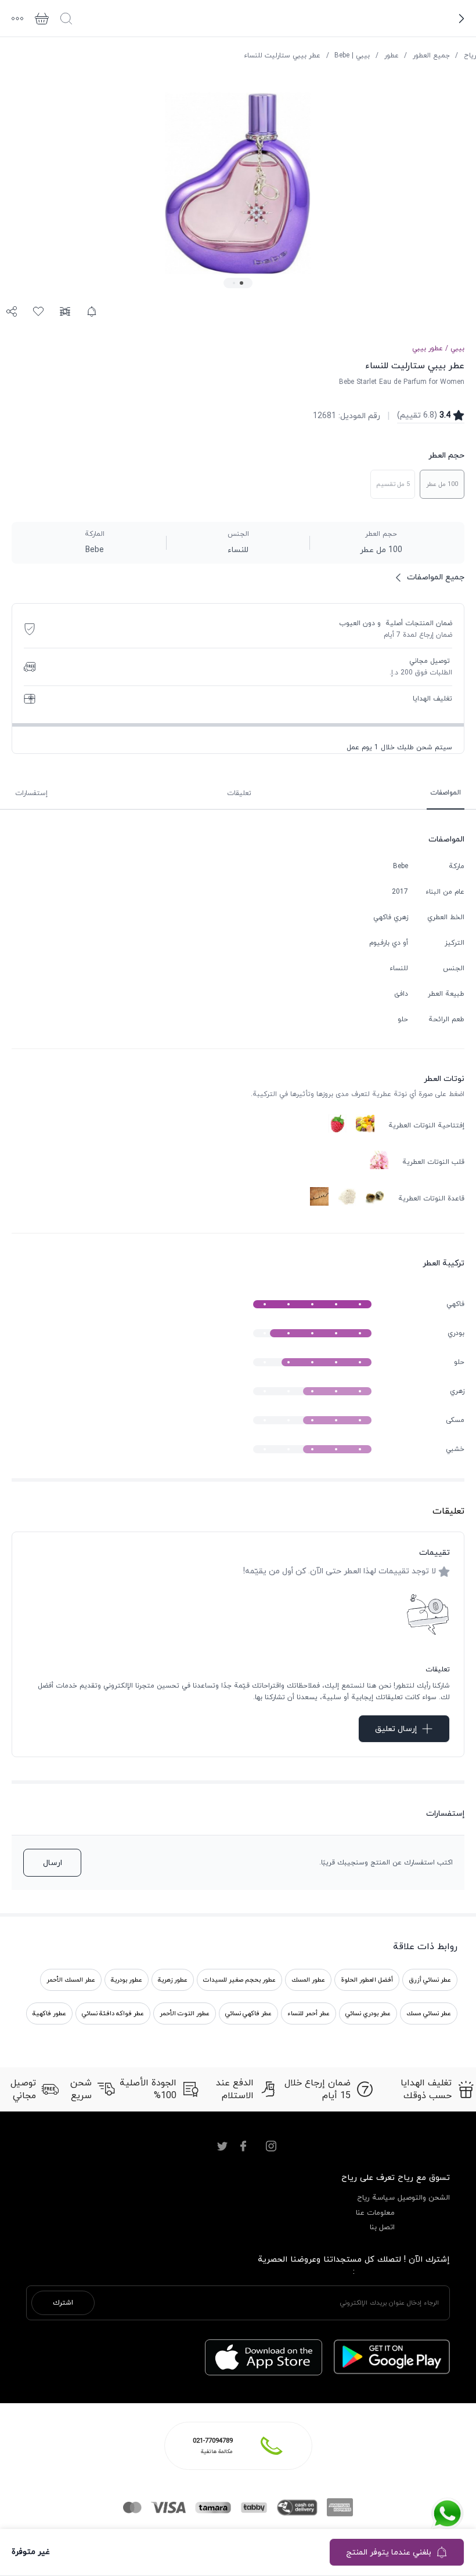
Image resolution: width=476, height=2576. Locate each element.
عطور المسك (308, 1980)
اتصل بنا (382, 2227)
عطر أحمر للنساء (309, 2013)
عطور (392, 56)
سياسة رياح (376, 2198)
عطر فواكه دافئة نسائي (113, 2013)
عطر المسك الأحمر (71, 1980)
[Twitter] (222, 2146)
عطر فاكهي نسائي (248, 2013)
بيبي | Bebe (352, 56)
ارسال (53, 1863)
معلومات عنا (375, 2213)
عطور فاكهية (49, 2013)
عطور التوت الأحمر (185, 2013)
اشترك (63, 2303)
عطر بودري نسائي (368, 2013)
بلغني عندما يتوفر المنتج (389, 2553)
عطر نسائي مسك (429, 2013)
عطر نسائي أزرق (430, 1980)
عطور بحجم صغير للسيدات (239, 1980)
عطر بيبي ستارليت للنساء (282, 56)
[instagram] (271, 2146)
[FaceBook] (243, 2146)
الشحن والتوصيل (424, 2198)
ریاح (470, 56)
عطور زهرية (173, 1980)
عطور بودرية (127, 1980)
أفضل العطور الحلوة (367, 1980)
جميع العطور (431, 56)
